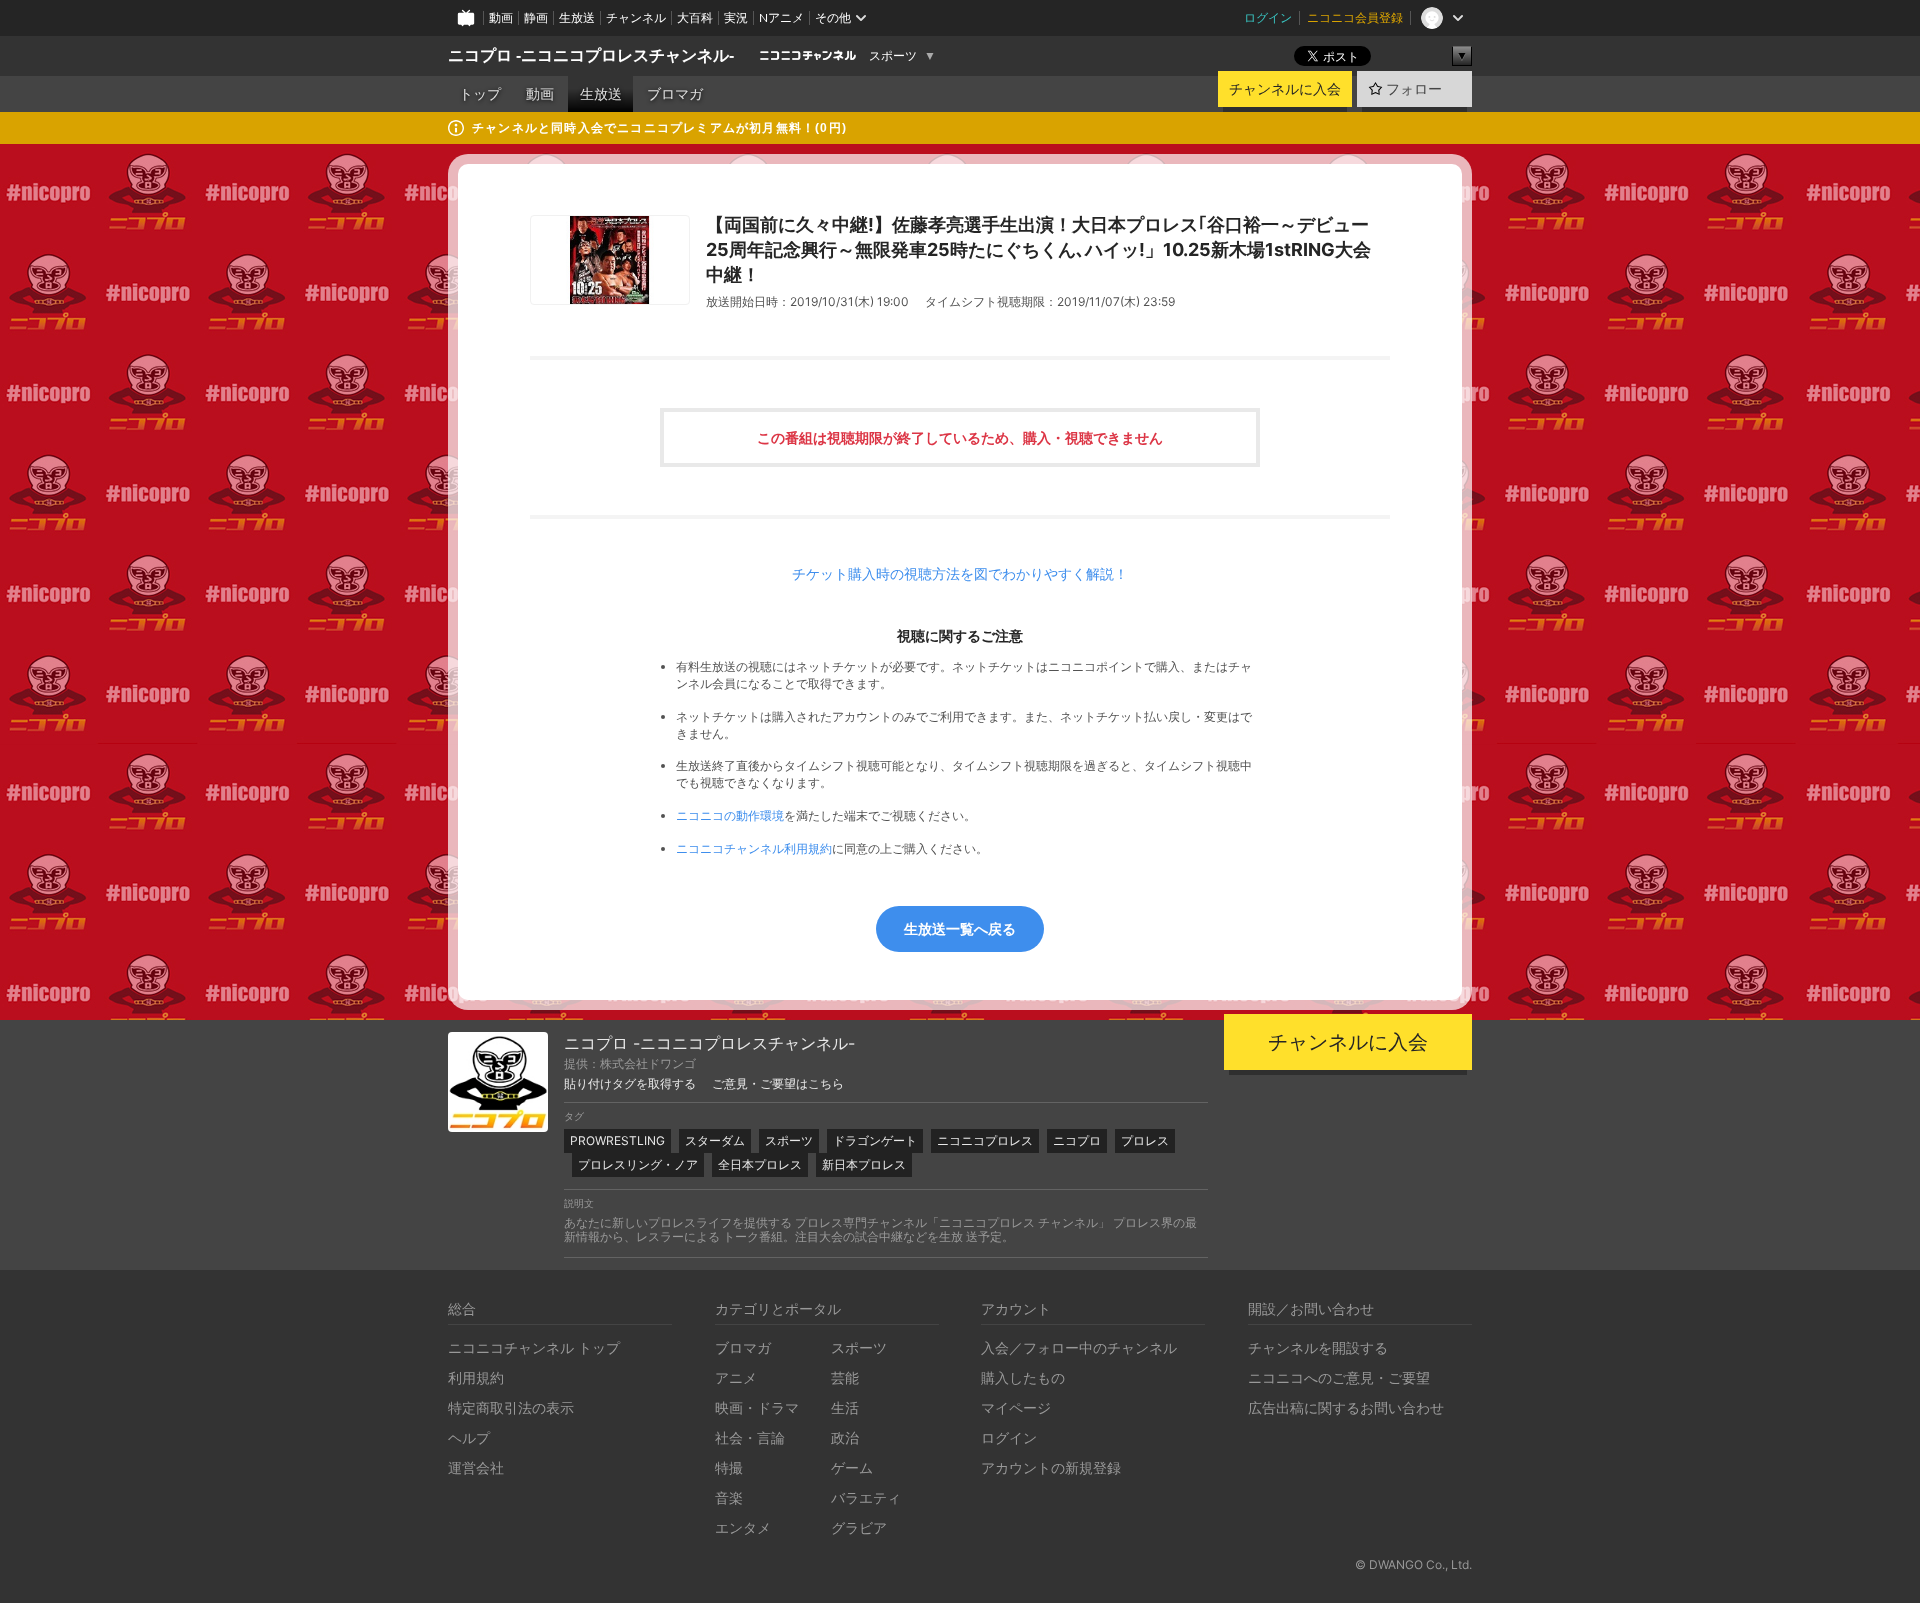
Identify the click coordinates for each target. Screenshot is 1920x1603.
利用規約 (476, 1377)
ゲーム (852, 1467)
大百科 (695, 17)
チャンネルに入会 (1285, 89)
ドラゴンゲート (875, 1140)
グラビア (859, 1527)
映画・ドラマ (757, 1407)
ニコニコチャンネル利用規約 (754, 848)
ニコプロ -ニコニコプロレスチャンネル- (591, 55)
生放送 (577, 17)
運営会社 (476, 1467)
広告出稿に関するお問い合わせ (1346, 1407)
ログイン (1268, 17)
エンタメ (743, 1527)
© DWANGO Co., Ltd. (1413, 1564)
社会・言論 (750, 1437)
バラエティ (866, 1497)
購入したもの (1023, 1377)
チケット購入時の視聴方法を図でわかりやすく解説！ (960, 574)
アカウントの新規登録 (1051, 1467)
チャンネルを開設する (1318, 1347)
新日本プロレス (864, 1164)
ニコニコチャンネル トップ (534, 1347)
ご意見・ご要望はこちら (778, 1084)
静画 (536, 17)
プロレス (1145, 1140)
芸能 (845, 1377)
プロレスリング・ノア (638, 1164)
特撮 (729, 1467)
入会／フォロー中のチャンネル (1079, 1347)
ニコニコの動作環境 (730, 815)
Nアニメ (781, 17)
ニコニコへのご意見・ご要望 (1339, 1377)
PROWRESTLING (617, 1140)
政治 (845, 1437)
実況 (736, 17)
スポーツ (893, 56)
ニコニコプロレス (985, 1140)
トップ (480, 94)
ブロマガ (675, 94)
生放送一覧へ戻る (960, 928)
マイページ (1016, 1407)
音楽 (729, 1497)
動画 (501, 17)
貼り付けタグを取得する (630, 1084)
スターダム (715, 1140)
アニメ (736, 1377)
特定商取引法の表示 (511, 1407)
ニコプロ (1077, 1140)
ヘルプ (469, 1437)
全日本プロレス (760, 1164)
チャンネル (636, 17)
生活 (845, 1407)
